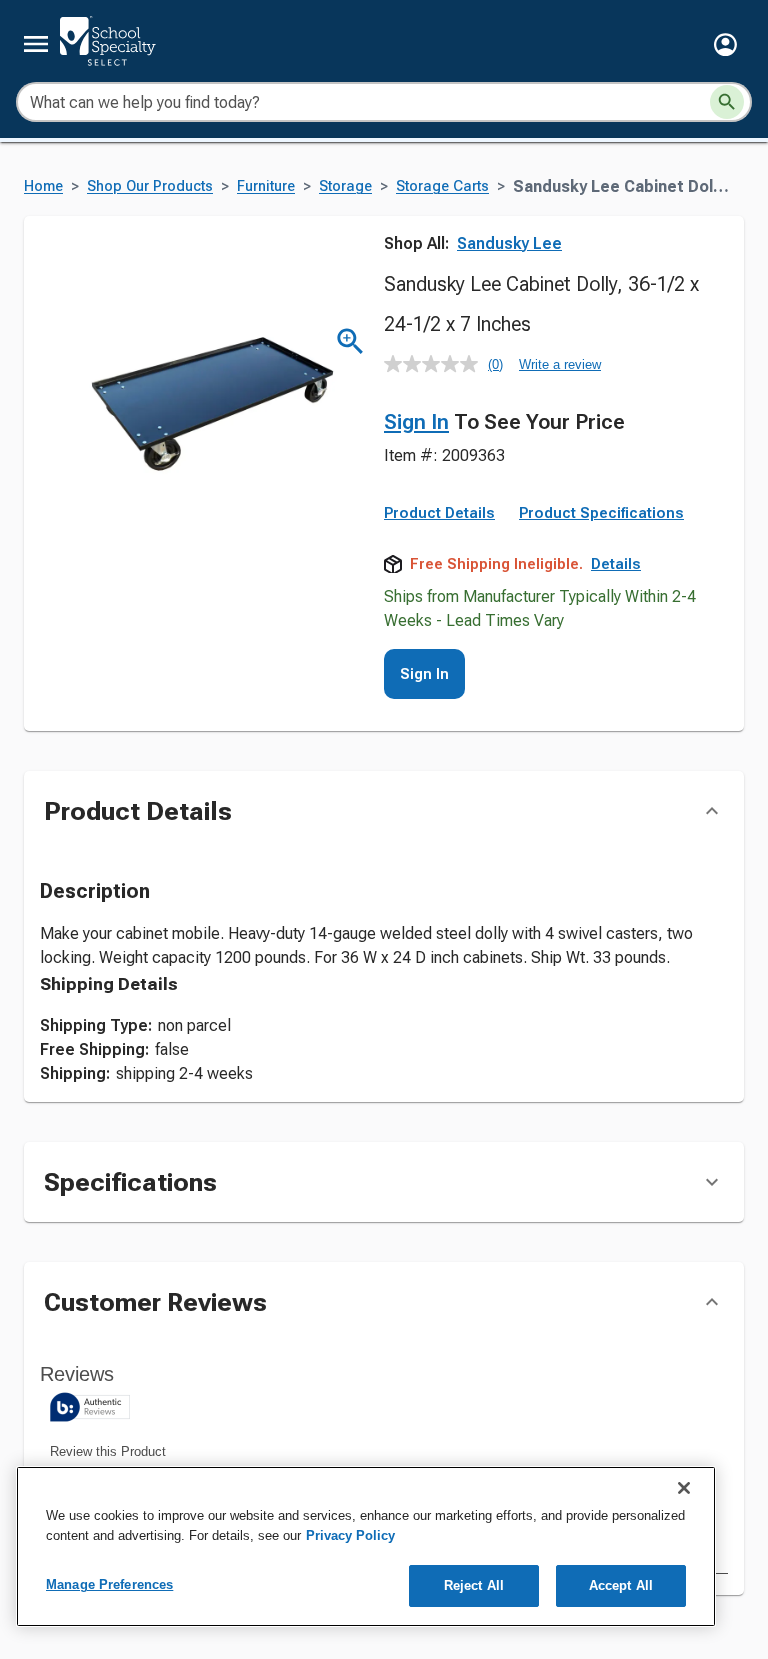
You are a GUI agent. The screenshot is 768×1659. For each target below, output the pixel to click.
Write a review (560, 364)
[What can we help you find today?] (727, 102)
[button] (725, 44)
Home (43, 186)
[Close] (684, 1488)
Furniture (266, 186)
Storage (345, 186)
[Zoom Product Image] (350, 341)
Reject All (474, 1585)
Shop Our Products (150, 186)
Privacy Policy (350, 1535)
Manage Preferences (109, 1584)
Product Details (439, 513)
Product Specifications (601, 513)
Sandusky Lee (509, 243)
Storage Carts (442, 186)
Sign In (416, 422)
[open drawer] (36, 44)
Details (616, 564)
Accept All (621, 1585)
